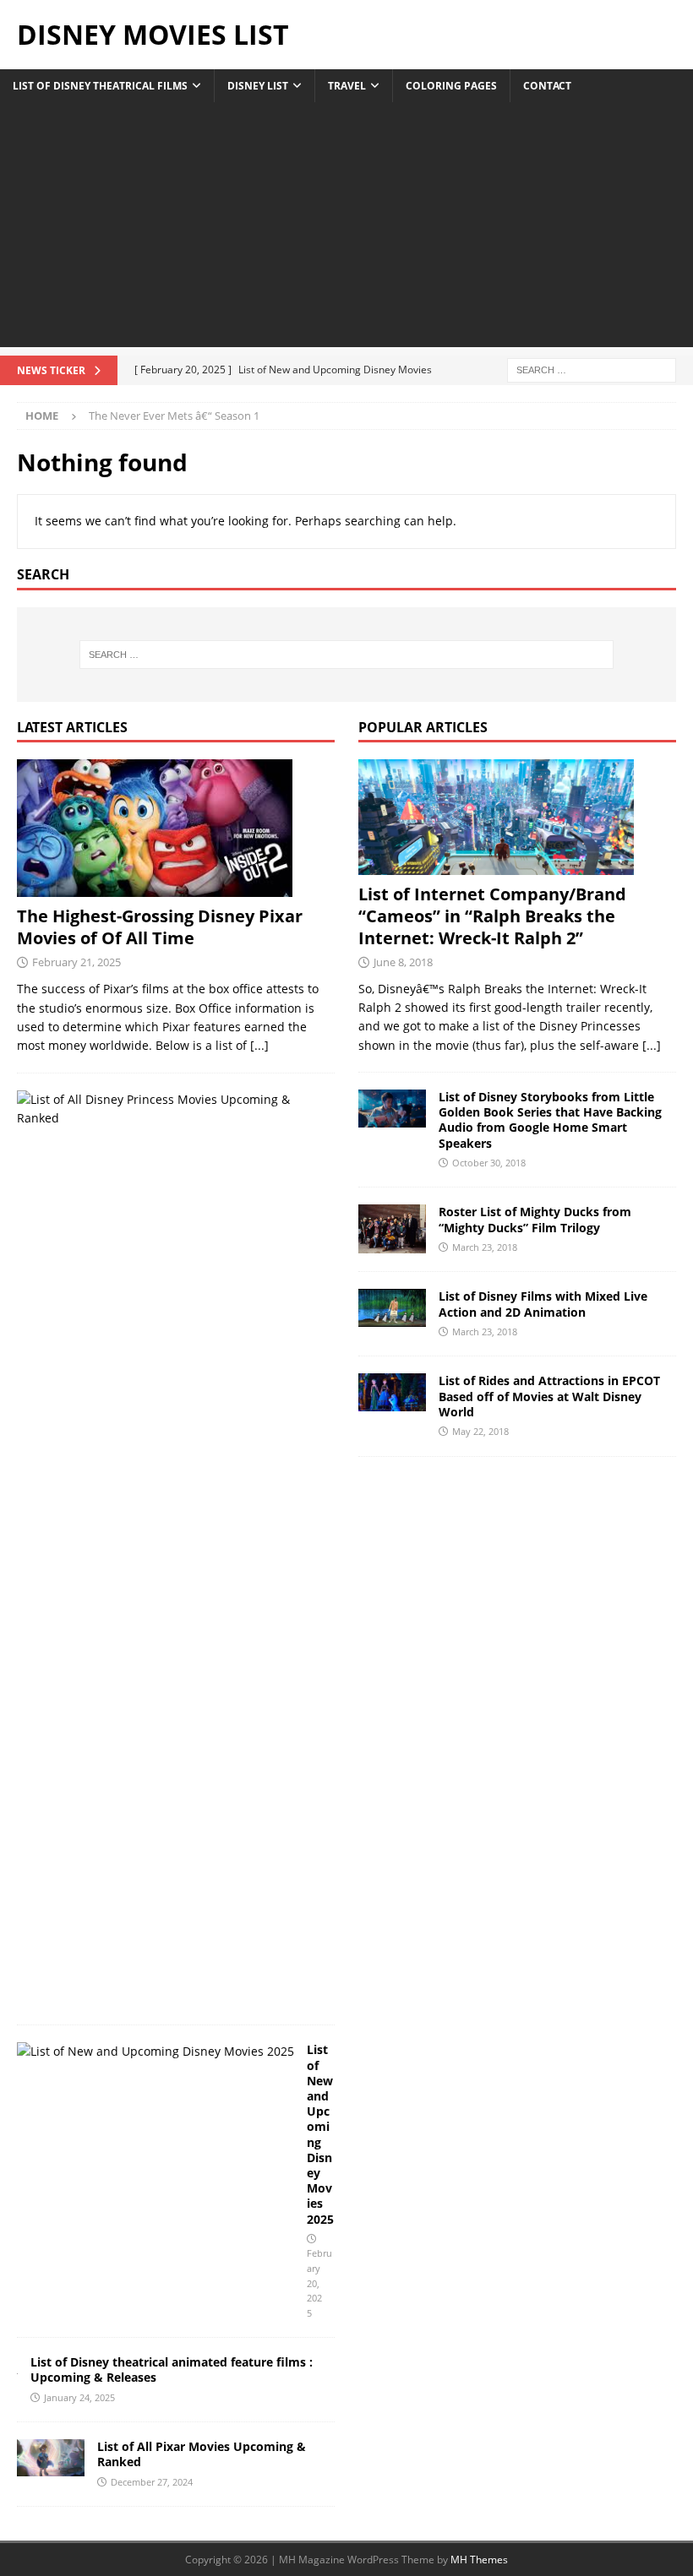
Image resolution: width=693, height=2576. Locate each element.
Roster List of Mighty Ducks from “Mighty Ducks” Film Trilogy (535, 1219)
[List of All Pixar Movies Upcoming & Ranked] (51, 2457)
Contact (547, 86)
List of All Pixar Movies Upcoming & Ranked (202, 2454)
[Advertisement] (346, 229)
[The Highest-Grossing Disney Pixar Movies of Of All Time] (176, 828)
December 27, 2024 (152, 2482)
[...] (259, 1045)
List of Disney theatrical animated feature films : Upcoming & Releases (172, 2369)
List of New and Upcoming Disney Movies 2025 (320, 2134)
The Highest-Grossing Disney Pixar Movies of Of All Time (160, 927)
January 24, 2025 (79, 2397)
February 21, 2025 (76, 962)
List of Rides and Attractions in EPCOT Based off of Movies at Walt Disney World (549, 1396)
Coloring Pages (451, 86)
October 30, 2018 (489, 1163)
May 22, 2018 (480, 1431)
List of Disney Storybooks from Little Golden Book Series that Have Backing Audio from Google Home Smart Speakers (550, 1120)
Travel (347, 86)
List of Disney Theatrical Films (100, 86)
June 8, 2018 (403, 962)
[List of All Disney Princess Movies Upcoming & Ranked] (169, 1109)
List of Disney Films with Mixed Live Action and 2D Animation (543, 1304)
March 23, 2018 (485, 1247)
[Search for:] (592, 369)
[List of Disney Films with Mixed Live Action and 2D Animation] (392, 1308)
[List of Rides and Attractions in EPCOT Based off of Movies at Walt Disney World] (392, 1392)
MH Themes (479, 2560)
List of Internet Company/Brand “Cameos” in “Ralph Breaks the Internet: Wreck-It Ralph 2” (492, 916)
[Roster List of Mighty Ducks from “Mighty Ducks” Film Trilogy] (392, 1229)
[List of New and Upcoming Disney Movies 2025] (156, 2052)
